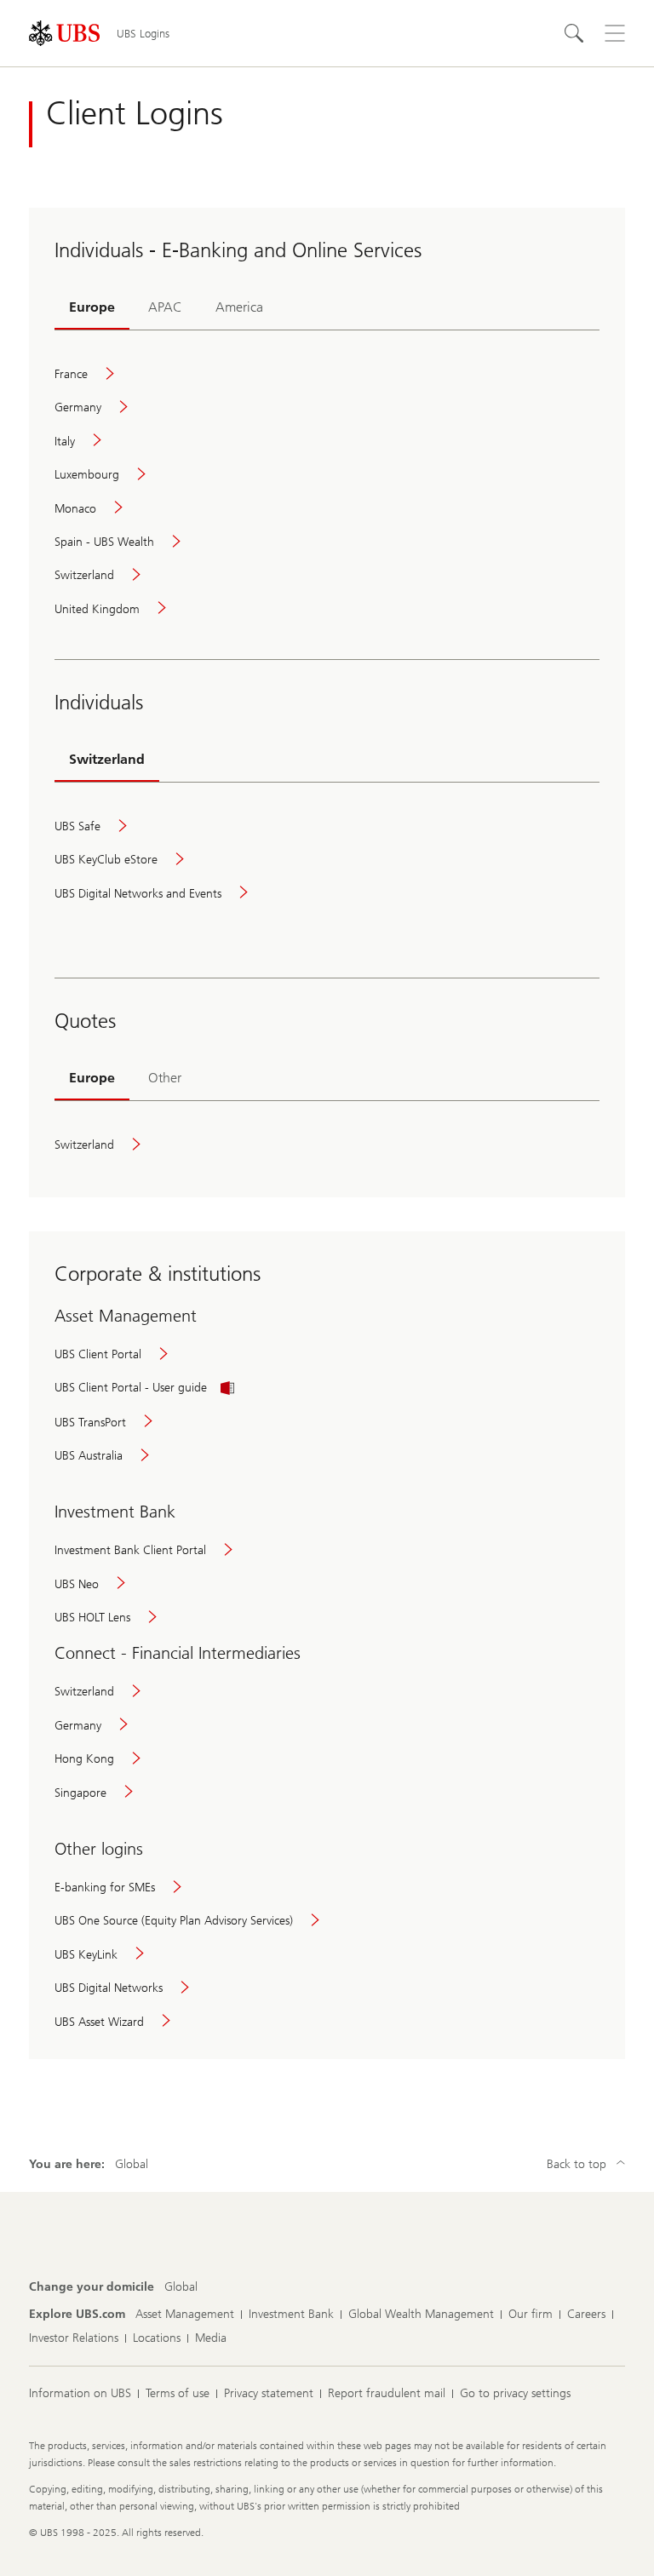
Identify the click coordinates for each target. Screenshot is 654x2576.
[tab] (92, 308)
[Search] (574, 33)
